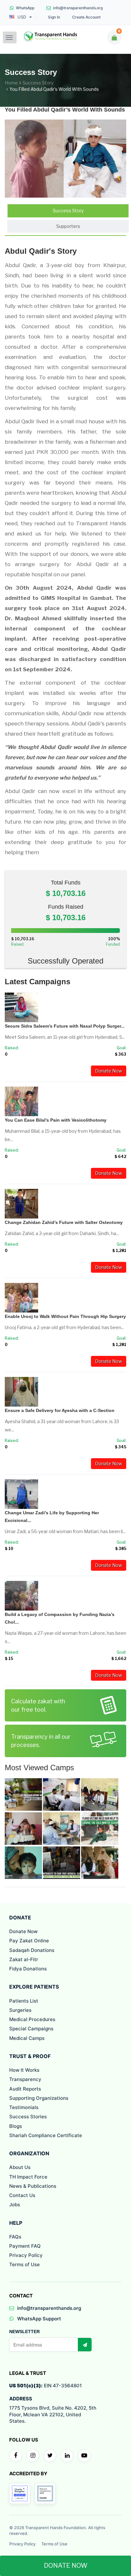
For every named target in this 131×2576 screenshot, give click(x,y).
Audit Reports (25, 2089)
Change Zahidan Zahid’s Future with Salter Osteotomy (64, 1222)
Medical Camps (27, 2038)
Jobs (15, 2205)
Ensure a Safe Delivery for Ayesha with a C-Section (60, 1410)
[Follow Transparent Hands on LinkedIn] (67, 2456)
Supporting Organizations (39, 2098)
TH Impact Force (28, 2177)
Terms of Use (24, 2264)
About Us (20, 2167)
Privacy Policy (26, 2255)
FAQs (15, 2237)
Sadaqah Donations (32, 1950)
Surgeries (20, 2010)
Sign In (54, 17)
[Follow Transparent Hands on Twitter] (50, 2456)
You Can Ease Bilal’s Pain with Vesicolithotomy (56, 1120)
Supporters (68, 226)
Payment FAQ (25, 2246)
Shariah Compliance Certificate (46, 2135)
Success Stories (28, 2117)
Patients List (24, 2001)
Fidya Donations (28, 1969)
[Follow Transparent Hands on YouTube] (84, 2456)
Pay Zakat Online (29, 1941)
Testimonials (24, 2107)
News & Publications (33, 2186)
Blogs (16, 2126)
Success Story (38, 83)
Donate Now (109, 1071)
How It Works (24, 2070)
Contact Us (22, 2195)
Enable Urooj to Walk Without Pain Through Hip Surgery (65, 1316)
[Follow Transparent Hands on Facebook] (16, 2456)
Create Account (86, 17)
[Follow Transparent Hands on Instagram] (33, 2456)
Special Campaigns (31, 2029)
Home (11, 83)
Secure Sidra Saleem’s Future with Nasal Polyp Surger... (65, 1026)
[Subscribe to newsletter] (85, 2345)
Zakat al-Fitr (24, 1959)
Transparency (25, 2079)
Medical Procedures (32, 2019)
